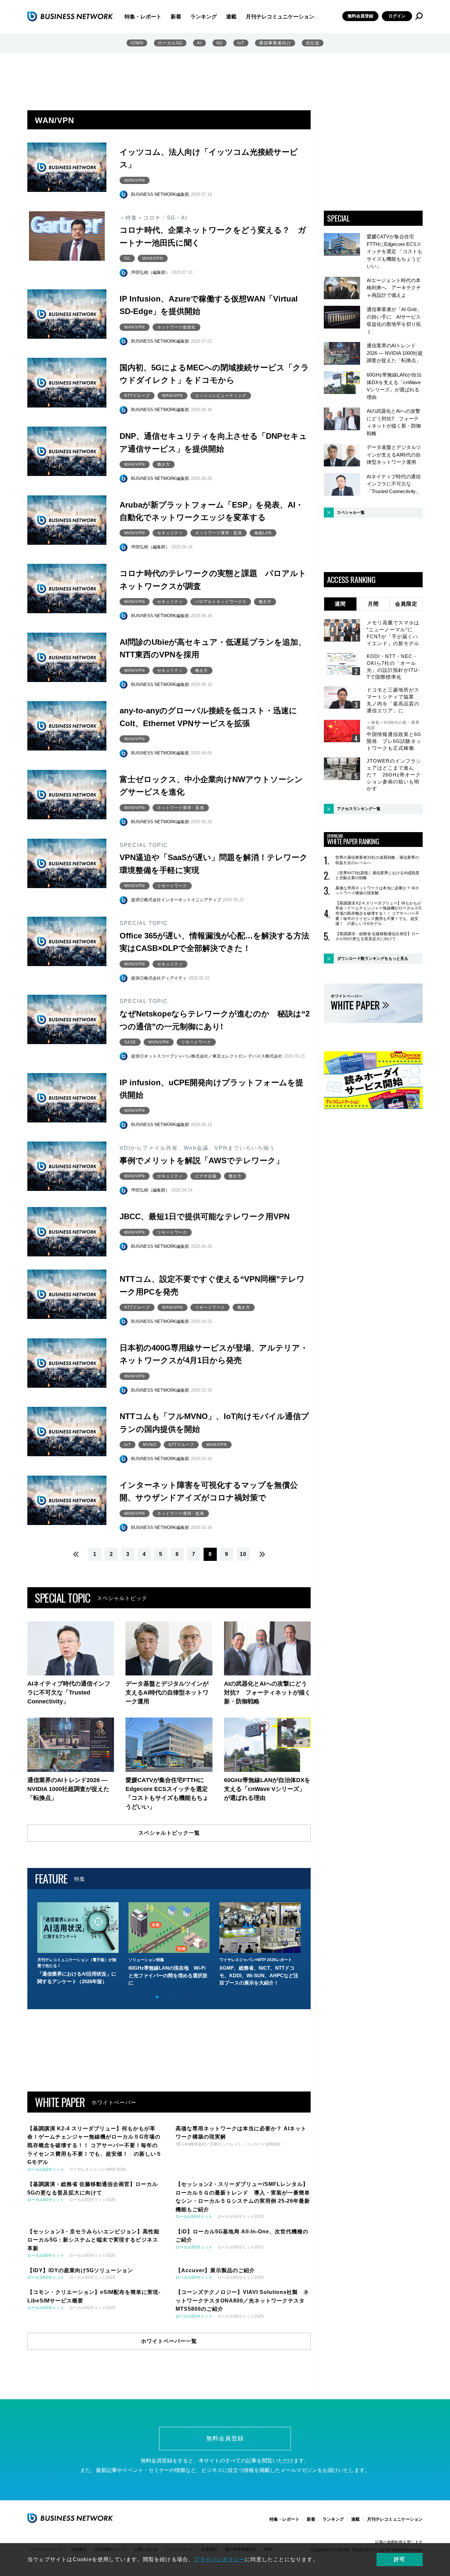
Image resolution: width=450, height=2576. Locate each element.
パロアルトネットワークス (221, 602)
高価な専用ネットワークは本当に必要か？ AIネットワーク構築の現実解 (377, 891)
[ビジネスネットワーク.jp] (70, 16)
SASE (130, 1042)
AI (199, 43)
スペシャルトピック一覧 (169, 1833)
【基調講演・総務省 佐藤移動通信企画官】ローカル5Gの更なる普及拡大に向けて (377, 936)
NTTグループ (137, 396)
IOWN (137, 43)
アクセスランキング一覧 (359, 809)
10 (243, 1554)
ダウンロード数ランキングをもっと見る (373, 959)
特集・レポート (143, 17)
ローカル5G (170, 43)
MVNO (150, 1445)
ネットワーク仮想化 (176, 327)
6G (220, 43)
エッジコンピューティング (221, 396)
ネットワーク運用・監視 (219, 533)
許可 (400, 2559)
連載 (231, 17)
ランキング (204, 17)
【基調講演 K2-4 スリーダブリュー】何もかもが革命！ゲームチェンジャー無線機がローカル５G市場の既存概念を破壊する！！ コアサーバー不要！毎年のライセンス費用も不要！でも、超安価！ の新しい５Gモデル (378, 913)
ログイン (397, 16)
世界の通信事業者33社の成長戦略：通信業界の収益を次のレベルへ (377, 860)
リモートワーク (172, 886)
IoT (241, 43)
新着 (176, 17)
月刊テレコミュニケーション (280, 17)
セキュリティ (170, 533)
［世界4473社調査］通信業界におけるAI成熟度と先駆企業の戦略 (377, 876)
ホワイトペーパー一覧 (169, 2341)
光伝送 (313, 43)
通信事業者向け (275, 43)
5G (127, 258)
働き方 (164, 464)
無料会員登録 (360, 16)
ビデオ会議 (206, 1176)
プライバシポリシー (219, 2559)
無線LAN (263, 533)
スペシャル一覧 (351, 513)
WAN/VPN (135, 180)
